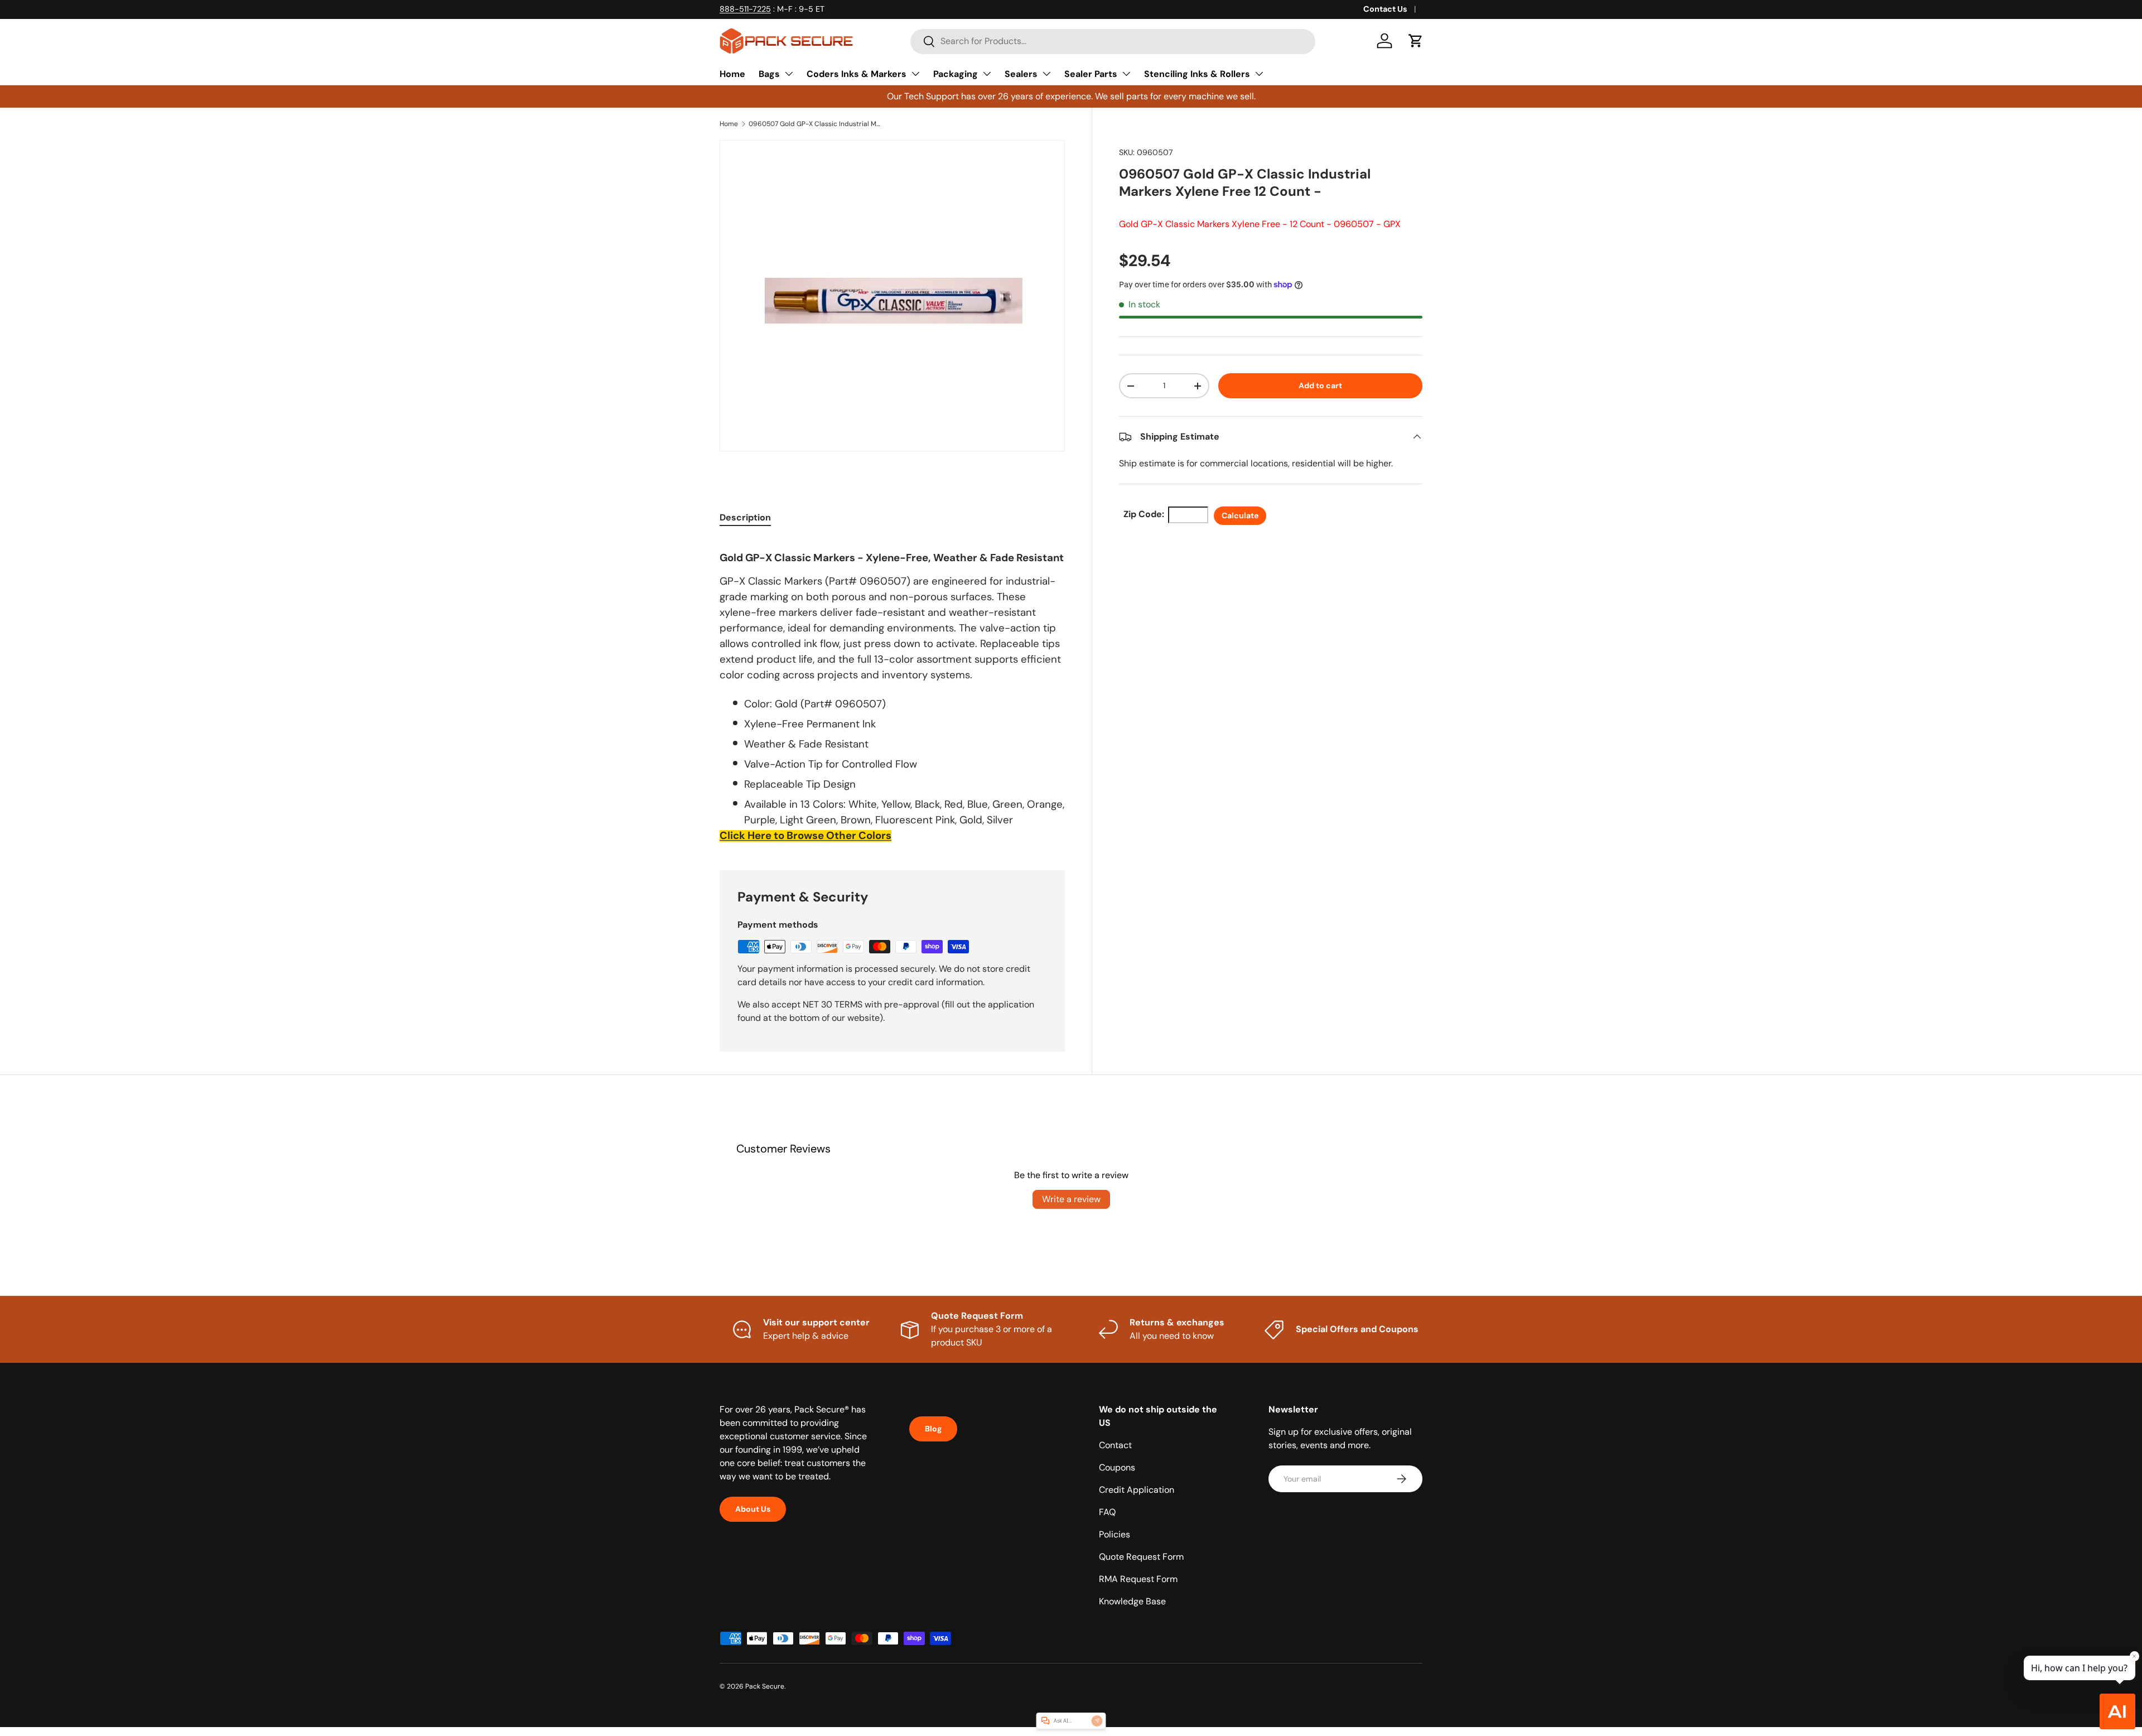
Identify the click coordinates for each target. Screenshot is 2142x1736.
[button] (1416, 41)
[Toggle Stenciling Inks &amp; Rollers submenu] (1259, 74)
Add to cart (1320, 385)
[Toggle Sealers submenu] (1046, 74)
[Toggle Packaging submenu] (987, 74)
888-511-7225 (745, 9)
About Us (753, 1509)
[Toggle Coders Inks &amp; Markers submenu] (915, 74)
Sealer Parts (1091, 74)
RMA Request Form (1138, 1579)
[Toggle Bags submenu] (789, 74)
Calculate (1240, 515)
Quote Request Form (1141, 1557)
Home (732, 74)
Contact (1115, 1445)
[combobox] (1113, 41)
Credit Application (1137, 1490)
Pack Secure (765, 1686)
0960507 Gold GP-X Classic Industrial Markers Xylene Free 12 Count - (816, 124)
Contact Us (1385, 9)
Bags (769, 74)
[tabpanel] (892, 691)
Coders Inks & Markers (857, 74)
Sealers (1021, 74)
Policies (1115, 1534)
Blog (933, 1429)
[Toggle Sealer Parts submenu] (1126, 74)
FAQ (1107, 1512)
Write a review (1071, 1199)
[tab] (745, 517)
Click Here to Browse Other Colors (805, 835)
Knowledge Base (1132, 1601)
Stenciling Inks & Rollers (1197, 74)
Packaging (956, 74)
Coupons (1117, 1467)
